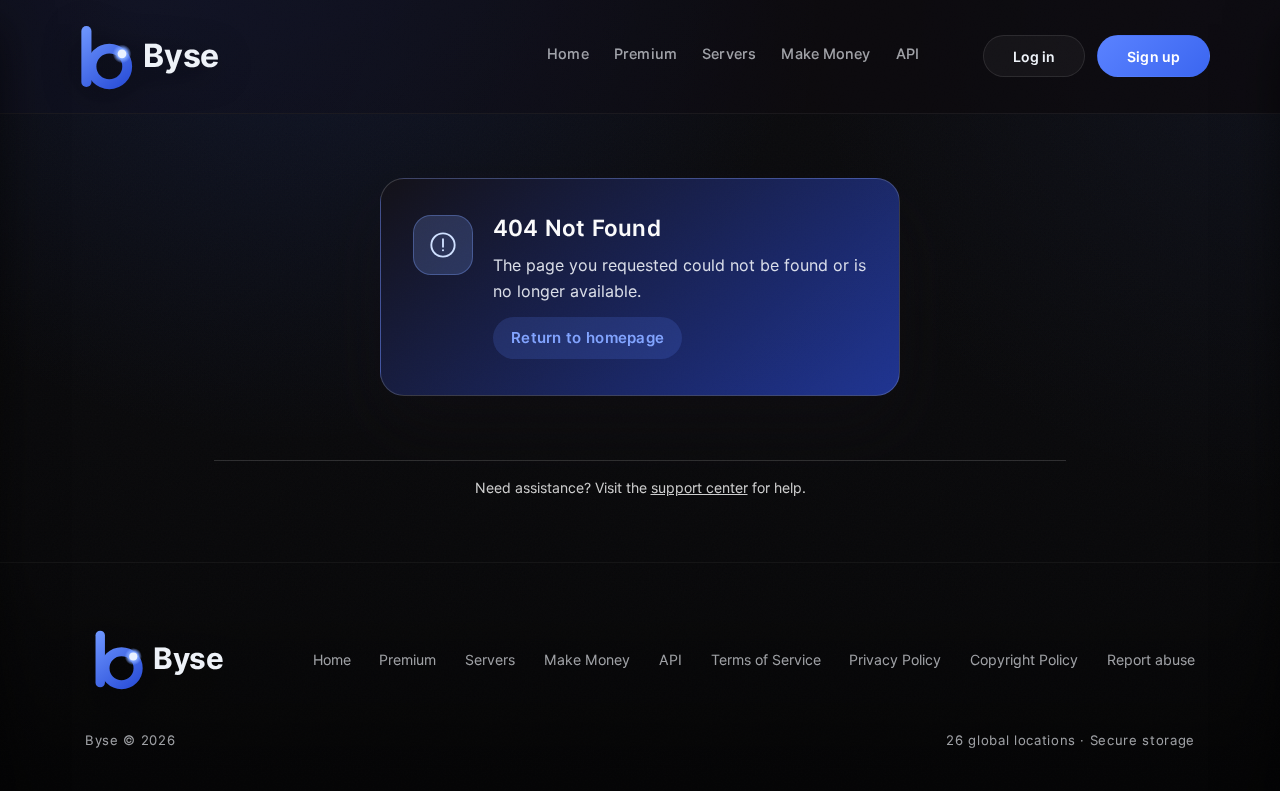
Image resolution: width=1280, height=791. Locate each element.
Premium (645, 53)
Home (567, 53)
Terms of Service (766, 659)
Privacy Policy (895, 659)
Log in (1034, 56)
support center (699, 487)
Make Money (825, 53)
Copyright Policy (1024, 659)
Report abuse (1151, 659)
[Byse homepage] (154, 56)
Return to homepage (587, 337)
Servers (729, 53)
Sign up (1153, 56)
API (907, 53)
